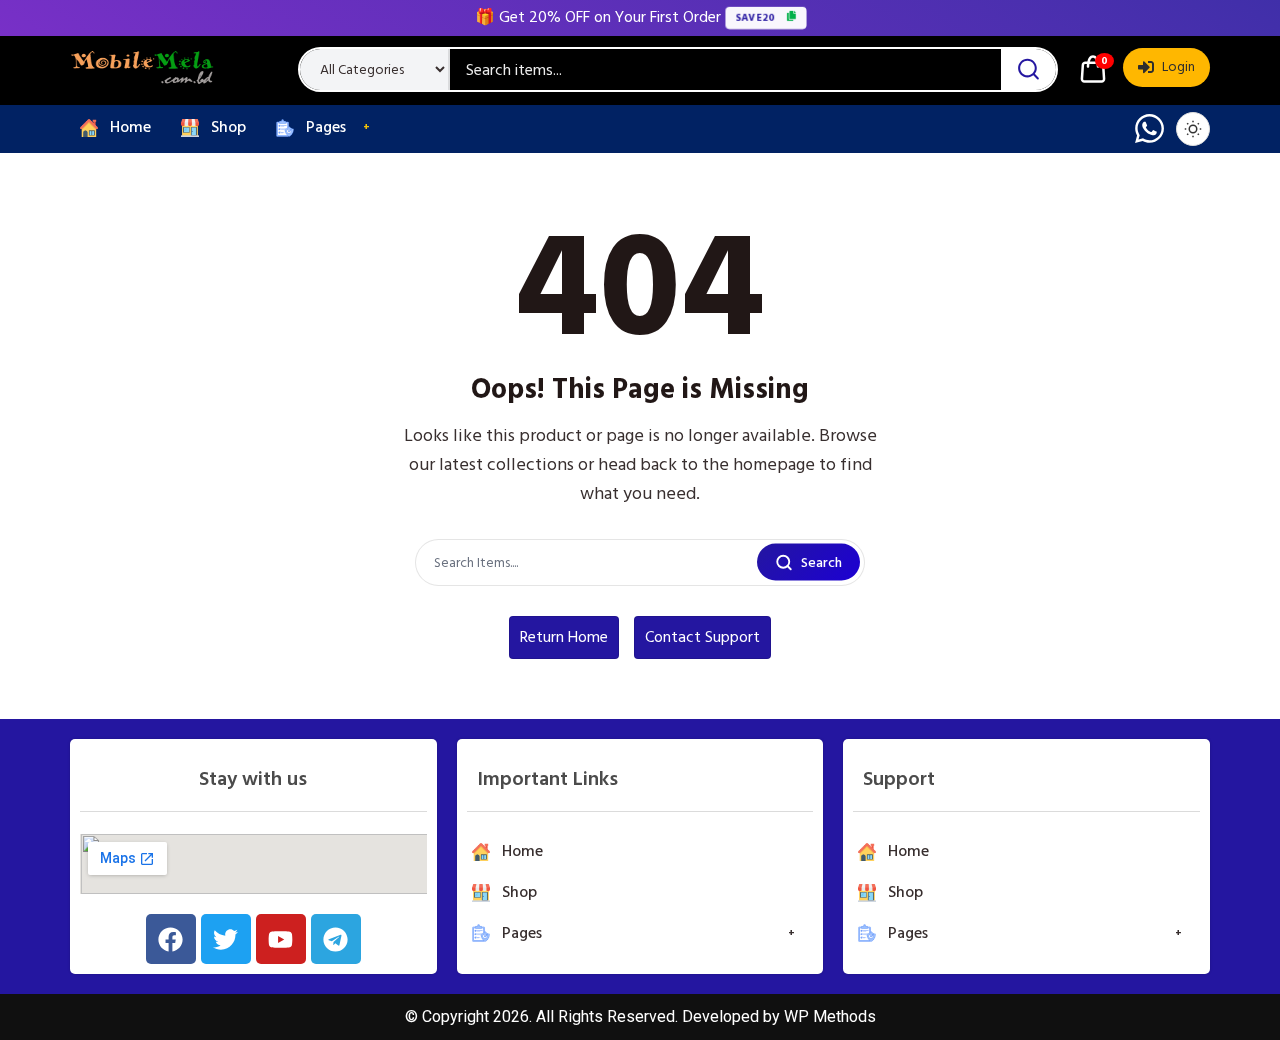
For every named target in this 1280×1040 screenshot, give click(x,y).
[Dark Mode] (1193, 129)
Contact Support (702, 637)
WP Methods (830, 1016)
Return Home (564, 637)
